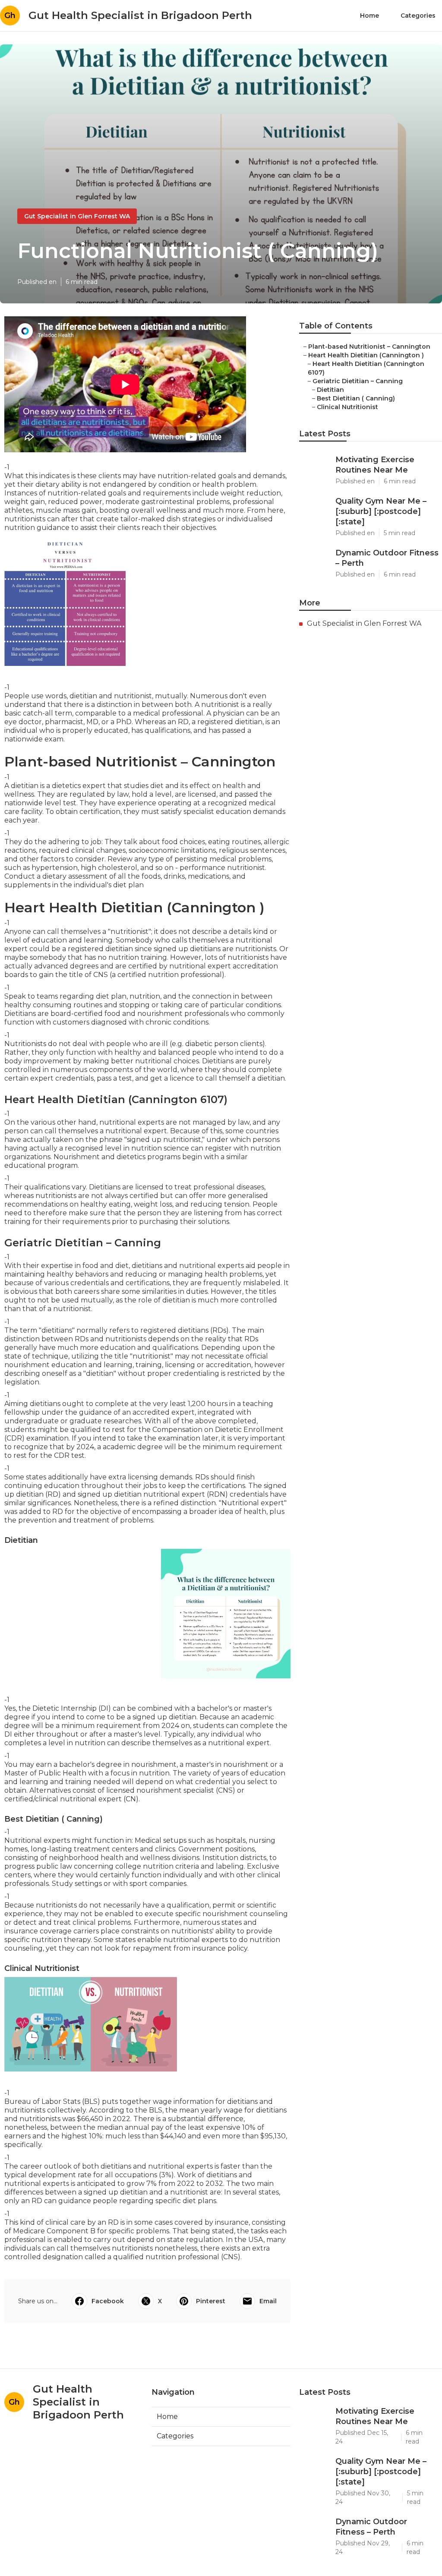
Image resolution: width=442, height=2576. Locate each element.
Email (268, 2301)
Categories (418, 16)
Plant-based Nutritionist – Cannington (369, 347)
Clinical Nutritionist (347, 407)
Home (369, 16)
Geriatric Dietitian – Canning (358, 381)
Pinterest (211, 2301)
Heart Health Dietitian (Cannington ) (366, 355)
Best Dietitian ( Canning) (356, 398)
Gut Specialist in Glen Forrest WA (77, 216)
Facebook (108, 2301)
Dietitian (330, 390)
